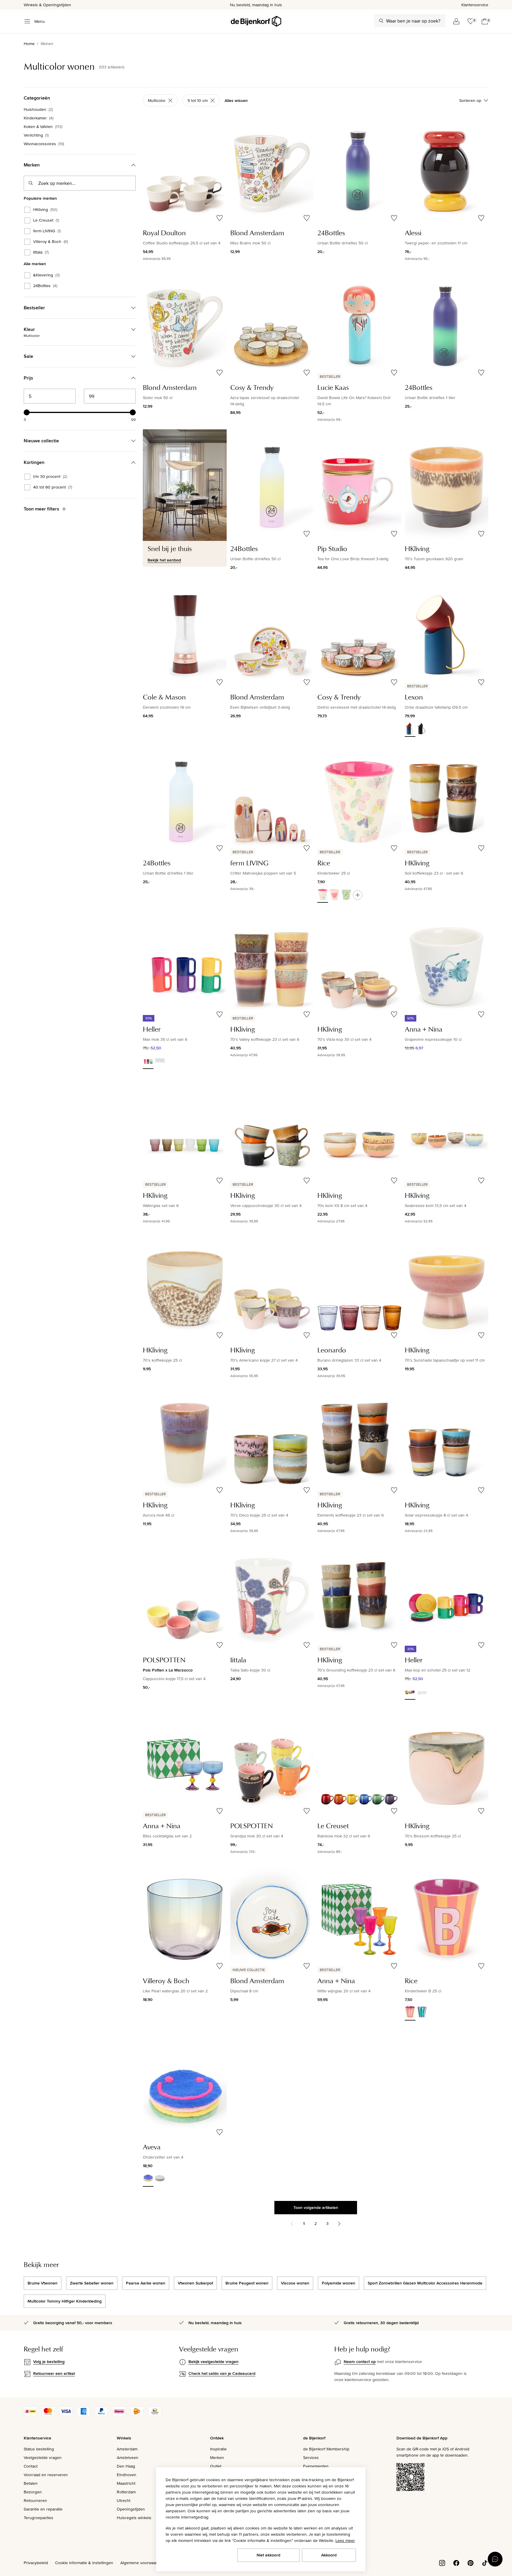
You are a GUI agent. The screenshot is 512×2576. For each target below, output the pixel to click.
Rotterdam (126, 2492)
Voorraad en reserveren (46, 2475)
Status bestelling (39, 2449)
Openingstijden (131, 2509)
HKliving (45, 210)
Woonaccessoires (44, 144)
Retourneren (35, 2500)
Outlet (216, 2466)
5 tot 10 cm (198, 100)
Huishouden (38, 109)
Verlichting (36, 135)
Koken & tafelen (43, 127)
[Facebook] (456, 2562)
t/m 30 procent (50, 477)
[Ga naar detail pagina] (358, 895)
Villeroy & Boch (51, 242)
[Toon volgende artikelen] (339, 2224)
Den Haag (126, 2466)
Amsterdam (127, 2449)
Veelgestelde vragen (43, 2457)
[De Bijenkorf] (256, 21)
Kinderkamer (39, 118)
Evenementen (316, 2466)
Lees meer (345, 2540)
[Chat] (495, 2559)
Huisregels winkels (134, 2518)
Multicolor (157, 100)
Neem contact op (360, 2362)
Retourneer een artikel (54, 2373)
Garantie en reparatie (43, 2509)
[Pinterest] (471, 2562)
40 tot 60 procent (53, 487)
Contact (31, 2466)
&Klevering (46, 275)
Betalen (31, 2483)
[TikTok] (485, 2562)
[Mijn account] (456, 21)
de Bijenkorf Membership (326, 2449)
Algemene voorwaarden (142, 2563)
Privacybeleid (36, 2563)
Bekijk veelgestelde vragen (213, 2362)
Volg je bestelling (49, 2362)
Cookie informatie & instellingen (84, 2563)
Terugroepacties (39, 2518)
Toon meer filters (41, 509)
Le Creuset (46, 220)
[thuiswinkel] (155, 2415)
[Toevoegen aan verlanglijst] (220, 218)
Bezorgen (33, 2492)
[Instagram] (442, 2562)
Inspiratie (218, 2449)
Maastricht (126, 2483)
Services (311, 2457)
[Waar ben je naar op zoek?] (381, 21)
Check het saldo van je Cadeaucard (222, 2373)
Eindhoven (127, 2475)
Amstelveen (128, 2457)
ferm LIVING (47, 231)
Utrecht (124, 2500)
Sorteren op (470, 100)
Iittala (41, 252)
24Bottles (45, 286)
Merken (217, 2457)
